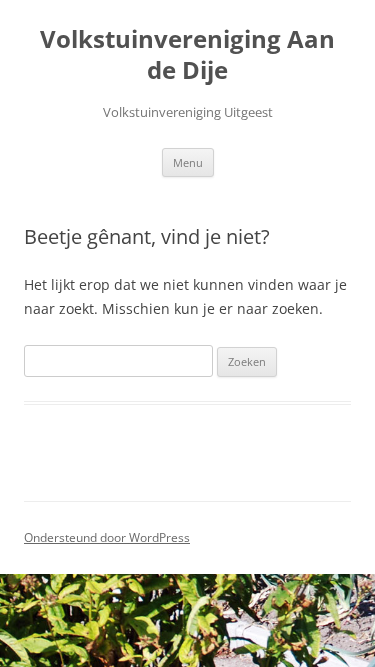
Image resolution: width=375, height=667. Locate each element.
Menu (188, 162)
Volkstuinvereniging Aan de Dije (187, 55)
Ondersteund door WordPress (107, 537)
